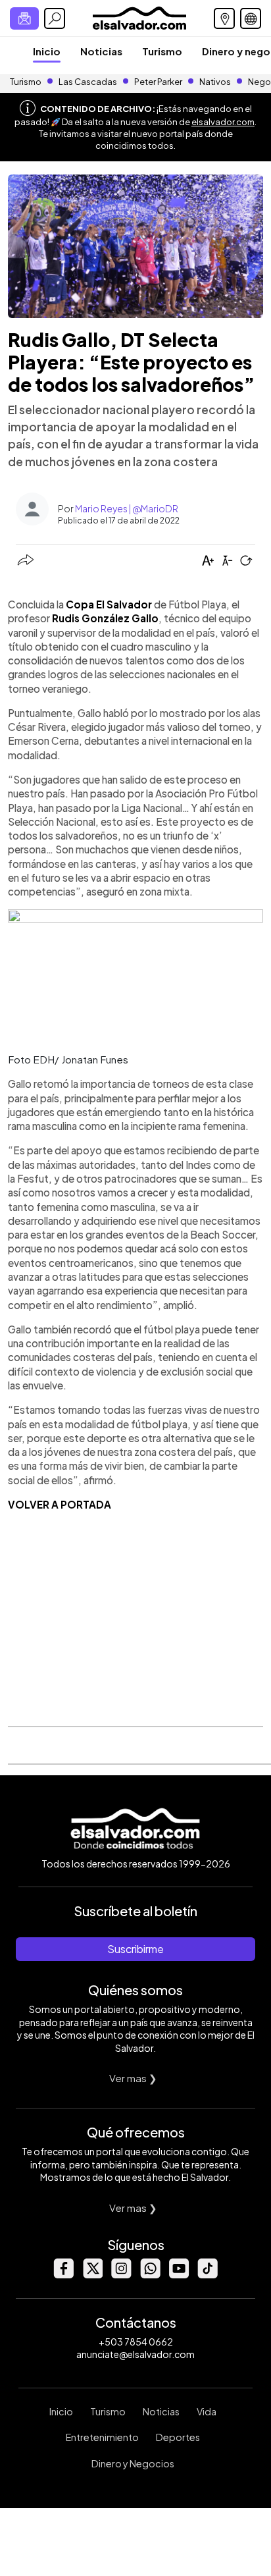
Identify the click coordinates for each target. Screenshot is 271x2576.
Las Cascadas (88, 82)
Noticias (101, 51)
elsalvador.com (223, 122)
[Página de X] (92, 2275)
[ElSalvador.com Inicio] (139, 17)
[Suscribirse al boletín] (24, 18)
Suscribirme (135, 1949)
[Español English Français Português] (251, 18)
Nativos (215, 82)
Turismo (162, 51)
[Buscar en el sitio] (55, 18)
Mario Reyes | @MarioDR (127, 508)
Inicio (47, 51)
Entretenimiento (102, 2437)
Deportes (178, 2437)
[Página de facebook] (63, 2275)
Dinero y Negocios (133, 2463)
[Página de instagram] (121, 2275)
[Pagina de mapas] (224, 18)
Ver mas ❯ (133, 2078)
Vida (207, 2411)
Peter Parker (159, 82)
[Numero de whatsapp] (150, 2275)
